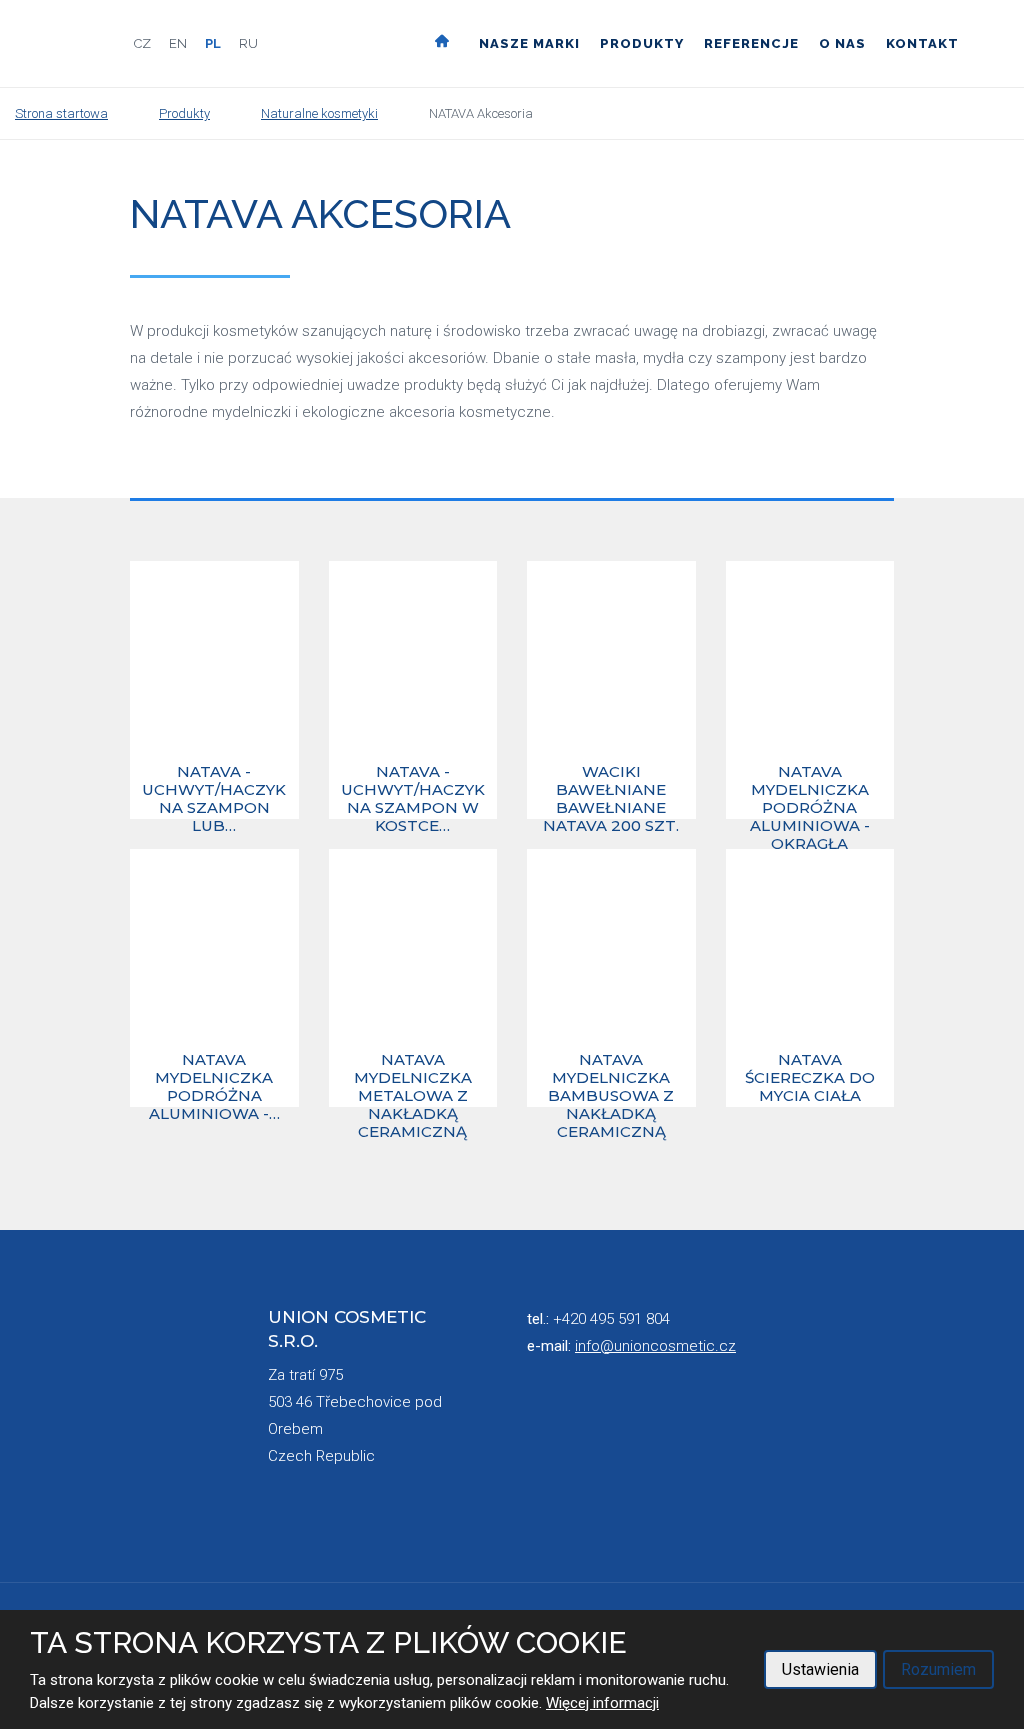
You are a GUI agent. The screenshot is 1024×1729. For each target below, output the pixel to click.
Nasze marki (529, 43)
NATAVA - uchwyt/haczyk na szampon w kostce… (413, 790)
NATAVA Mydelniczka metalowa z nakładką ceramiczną (413, 1078)
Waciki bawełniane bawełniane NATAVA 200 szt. (611, 790)
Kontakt (922, 43)
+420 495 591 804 (611, 1319)
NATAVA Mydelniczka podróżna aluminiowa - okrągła (810, 790)
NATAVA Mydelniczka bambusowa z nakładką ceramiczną (611, 1078)
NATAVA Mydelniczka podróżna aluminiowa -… (214, 1078)
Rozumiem (938, 1669)
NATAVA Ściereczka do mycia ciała (810, 1078)
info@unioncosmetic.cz (655, 1346)
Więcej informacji (602, 1703)
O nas (842, 43)
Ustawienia (820, 1669)
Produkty (642, 43)
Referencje (751, 43)
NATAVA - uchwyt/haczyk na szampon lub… (214, 790)
